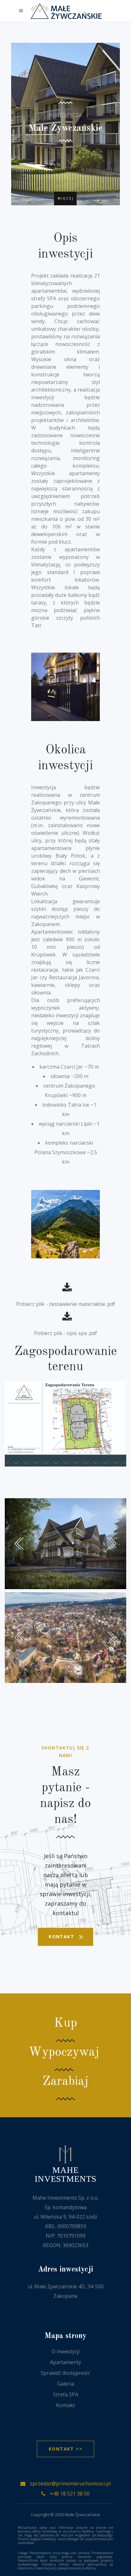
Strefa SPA (66, 2394)
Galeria (66, 2384)
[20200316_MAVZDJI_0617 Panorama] (65, 1638)
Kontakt (65, 2405)
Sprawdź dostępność (65, 2373)
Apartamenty (65, 2362)
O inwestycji (65, 2351)
